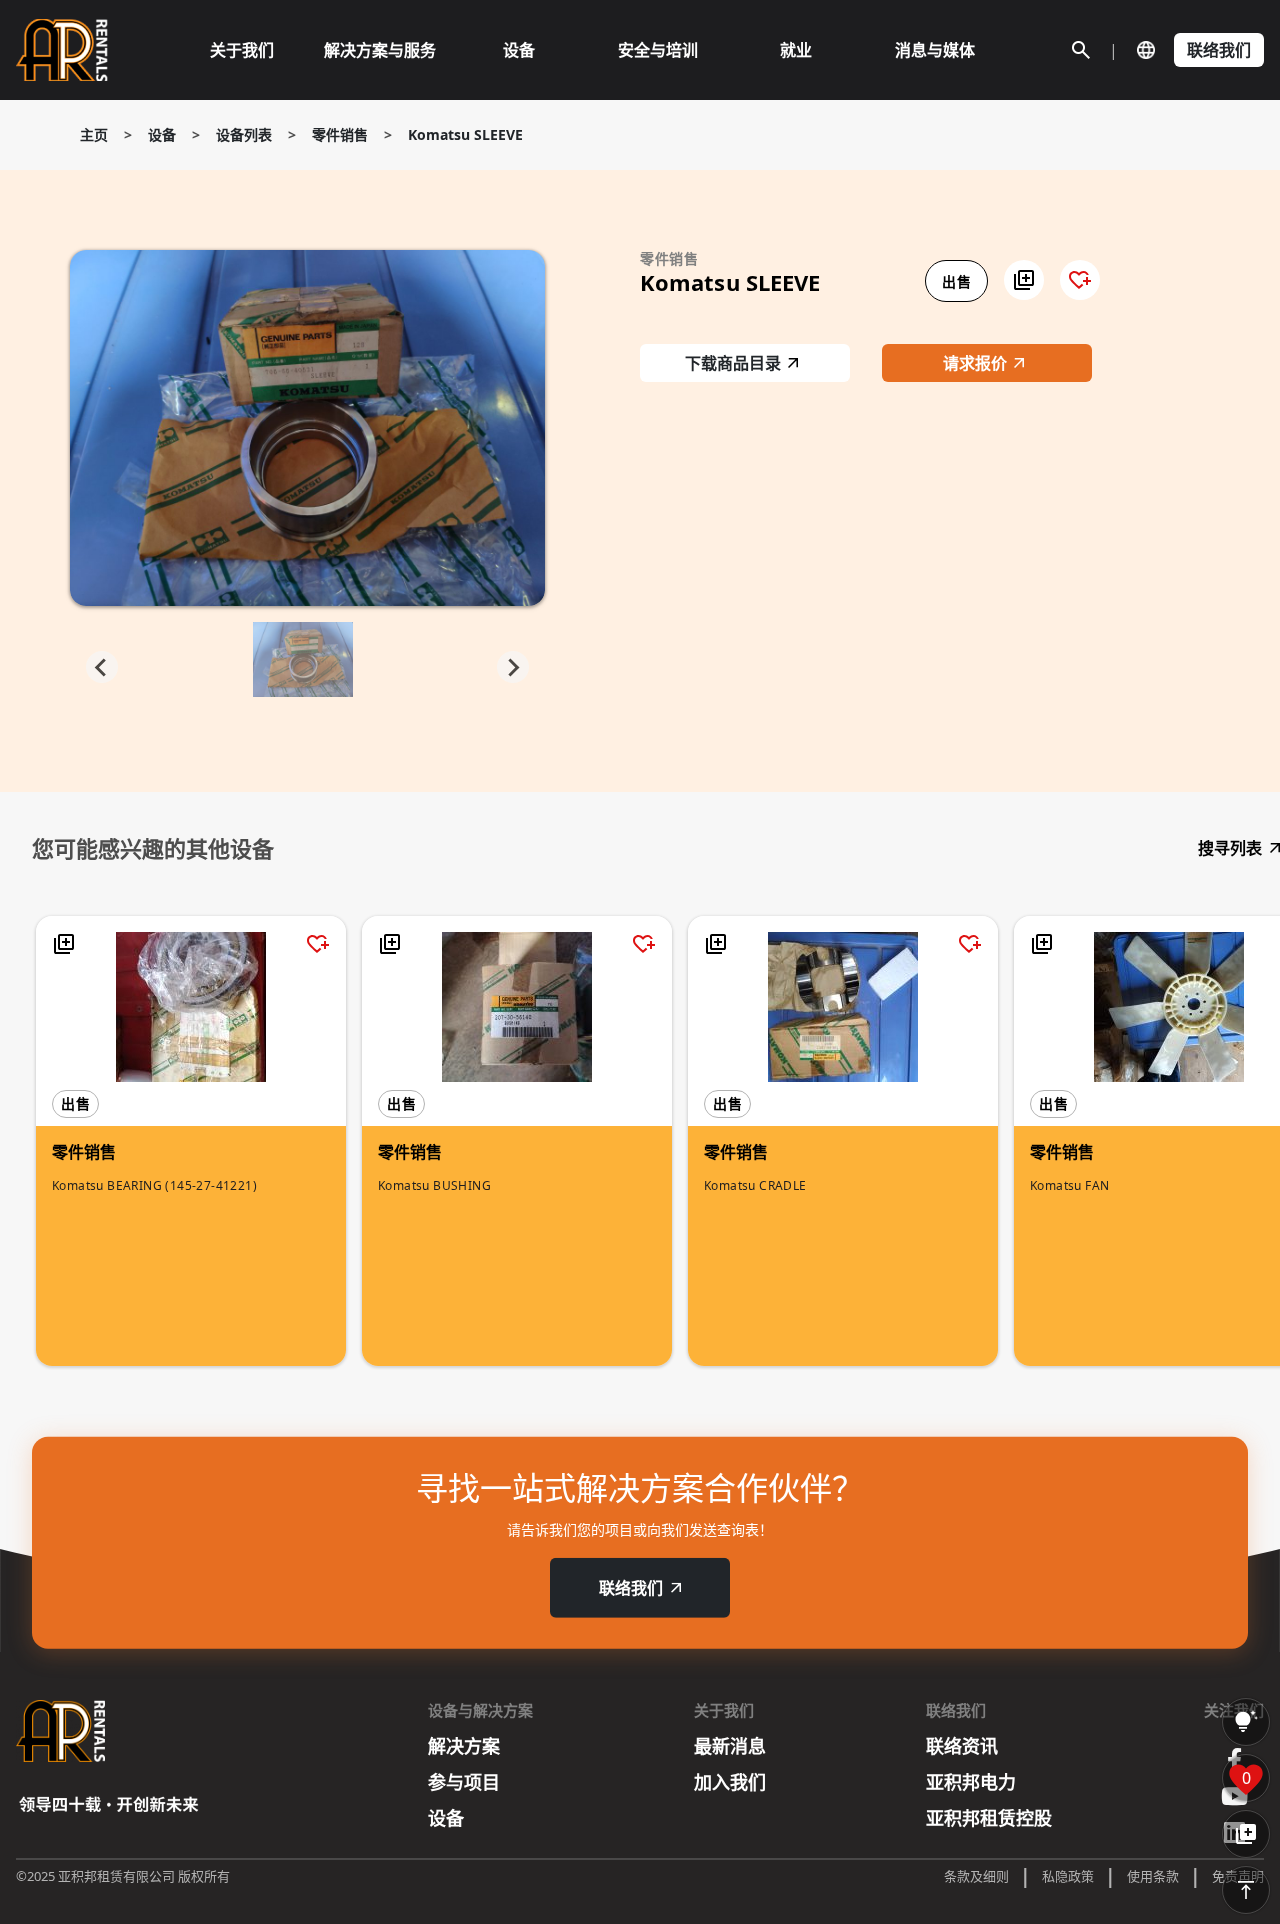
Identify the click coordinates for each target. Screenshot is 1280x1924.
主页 (94, 134)
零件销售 (340, 134)
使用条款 (1153, 1876)
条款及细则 (976, 1876)
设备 (162, 134)
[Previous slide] (102, 667)
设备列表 (244, 134)
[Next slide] (513, 667)
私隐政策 (1068, 1876)
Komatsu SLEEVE (465, 134)
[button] (1024, 280)
